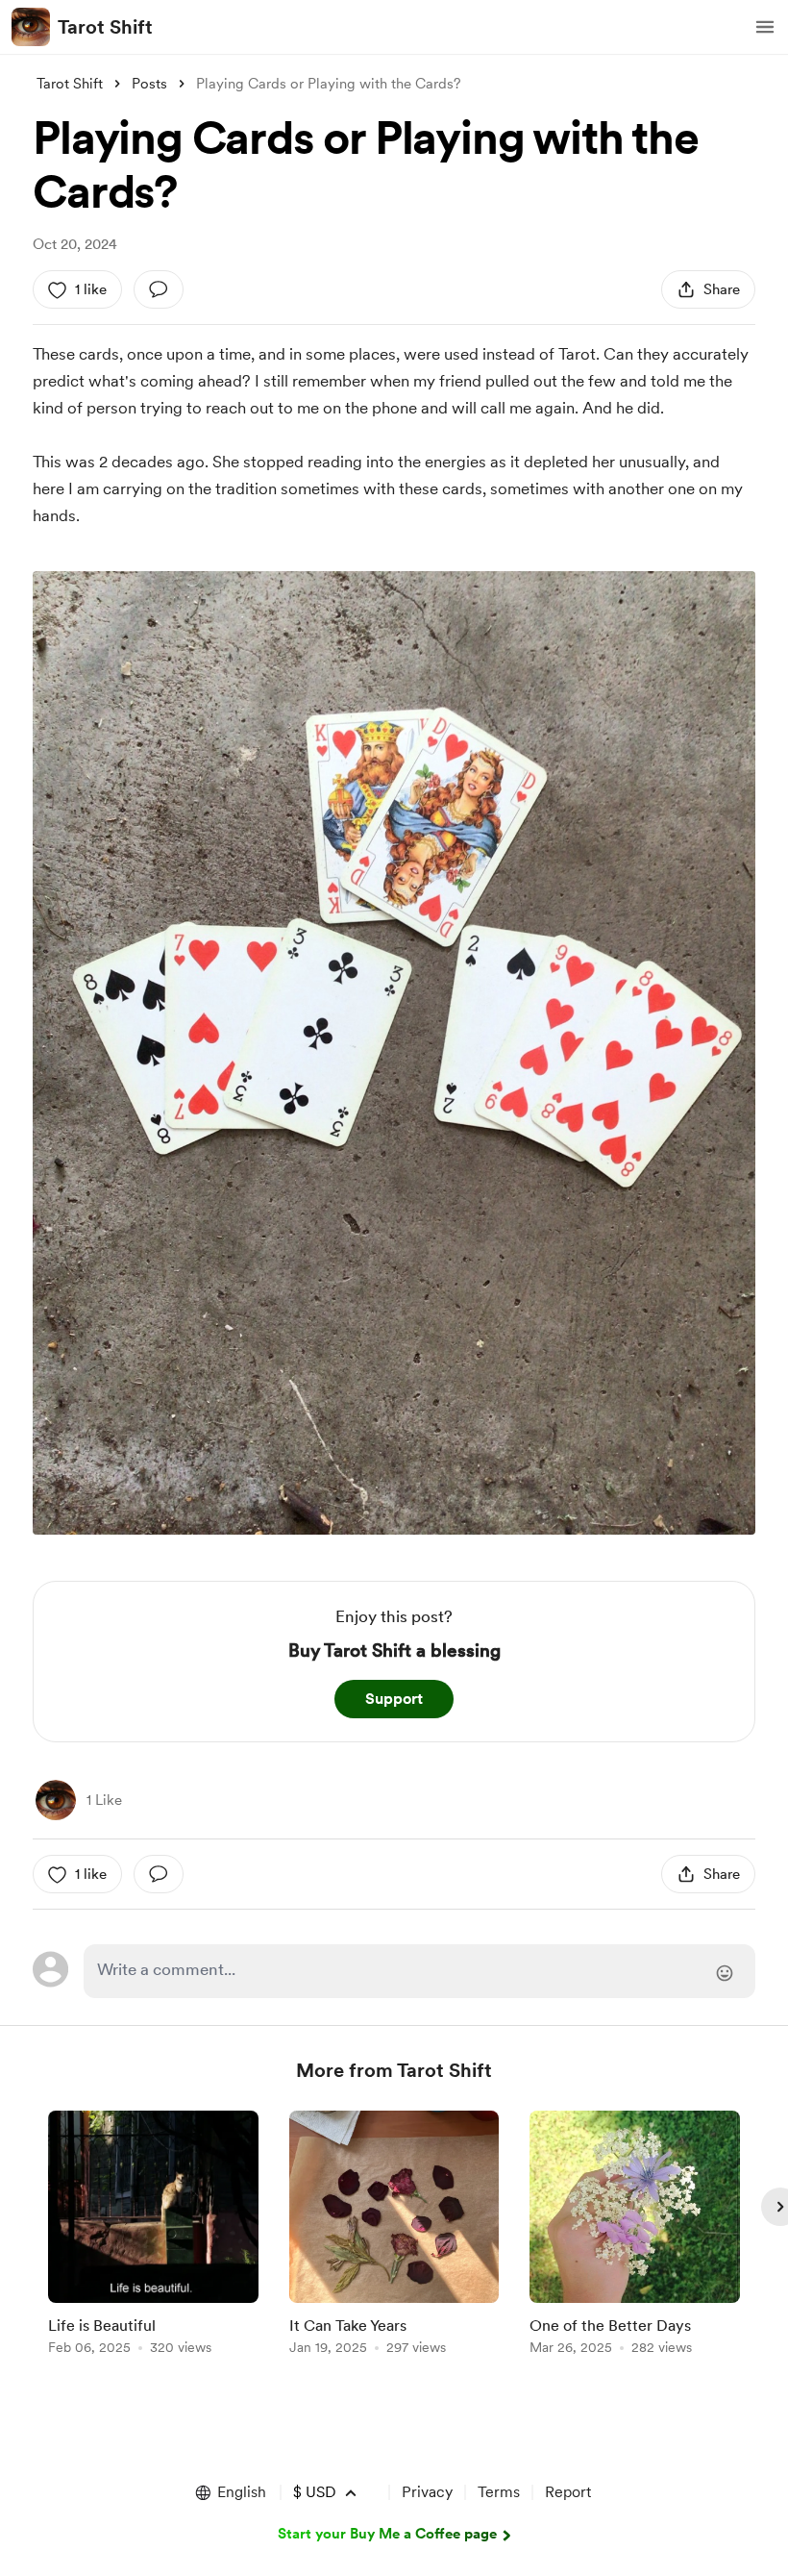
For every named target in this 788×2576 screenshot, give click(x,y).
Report (568, 2492)
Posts (149, 84)
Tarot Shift (105, 27)
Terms (499, 2492)
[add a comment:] (159, 289)
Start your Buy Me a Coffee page (387, 2534)
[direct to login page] (419, 1971)
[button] (765, 27)
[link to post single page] (153, 2236)
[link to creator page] (56, 1800)
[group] (153, 2236)
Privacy (427, 2492)
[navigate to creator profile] (31, 27)
